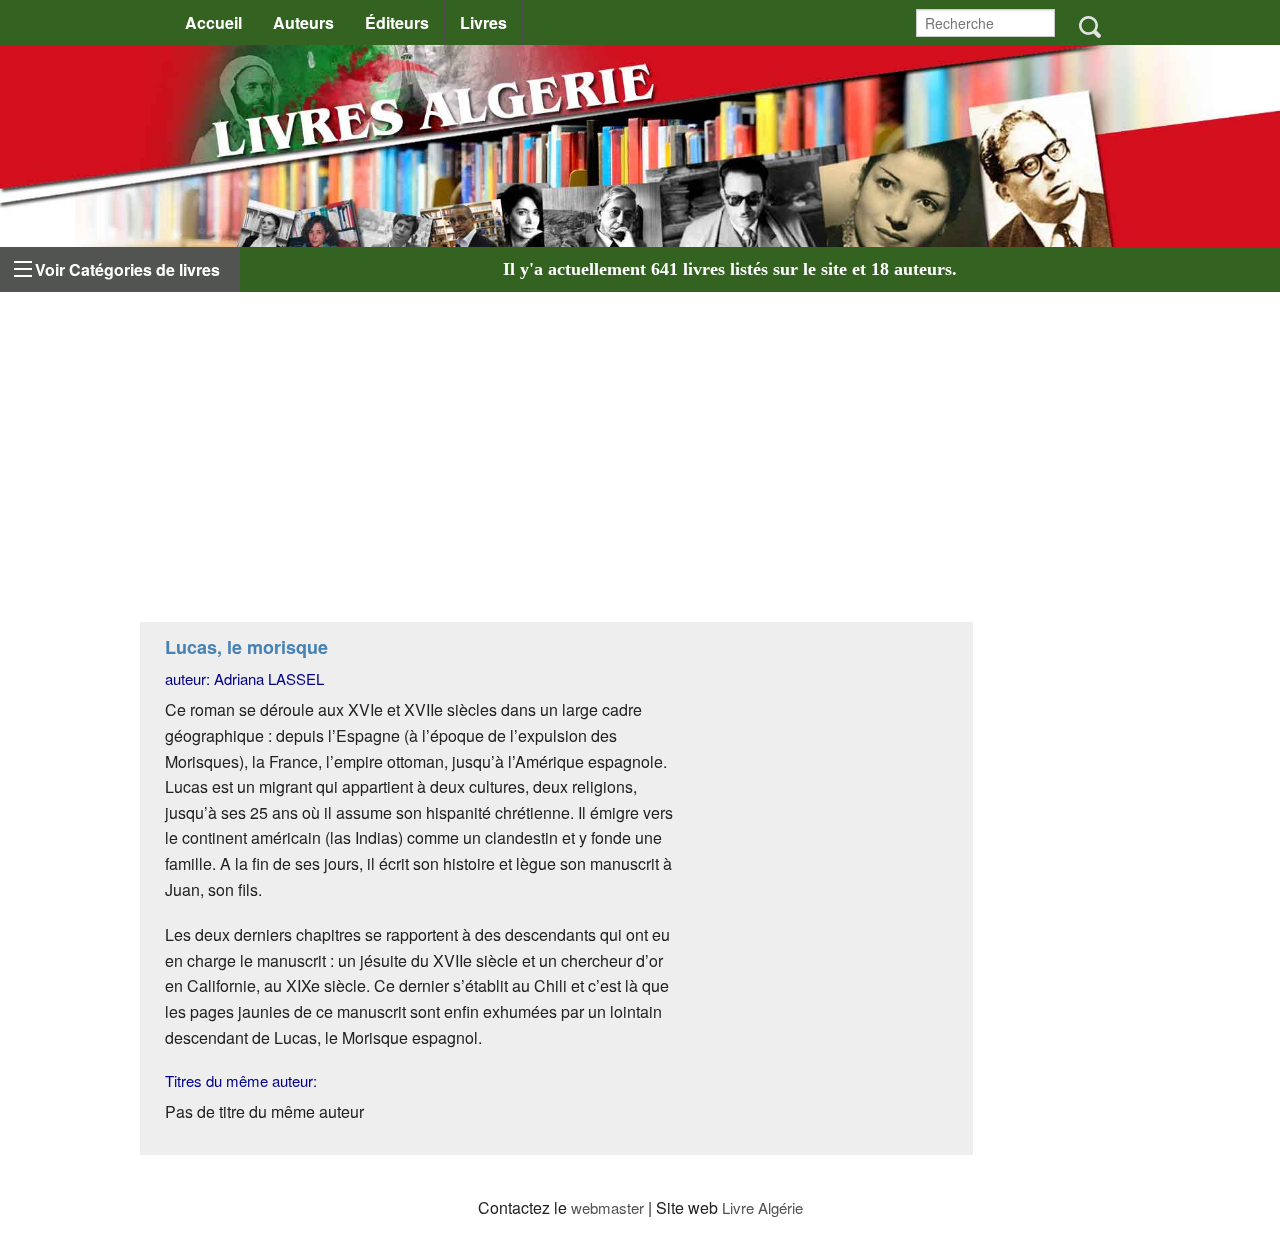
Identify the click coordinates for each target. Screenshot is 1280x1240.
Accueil (213, 22)
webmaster (607, 1207)
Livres (483, 22)
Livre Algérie (762, 1207)
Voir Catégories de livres (127, 269)
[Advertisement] (556, 462)
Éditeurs (397, 22)
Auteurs (303, 22)
